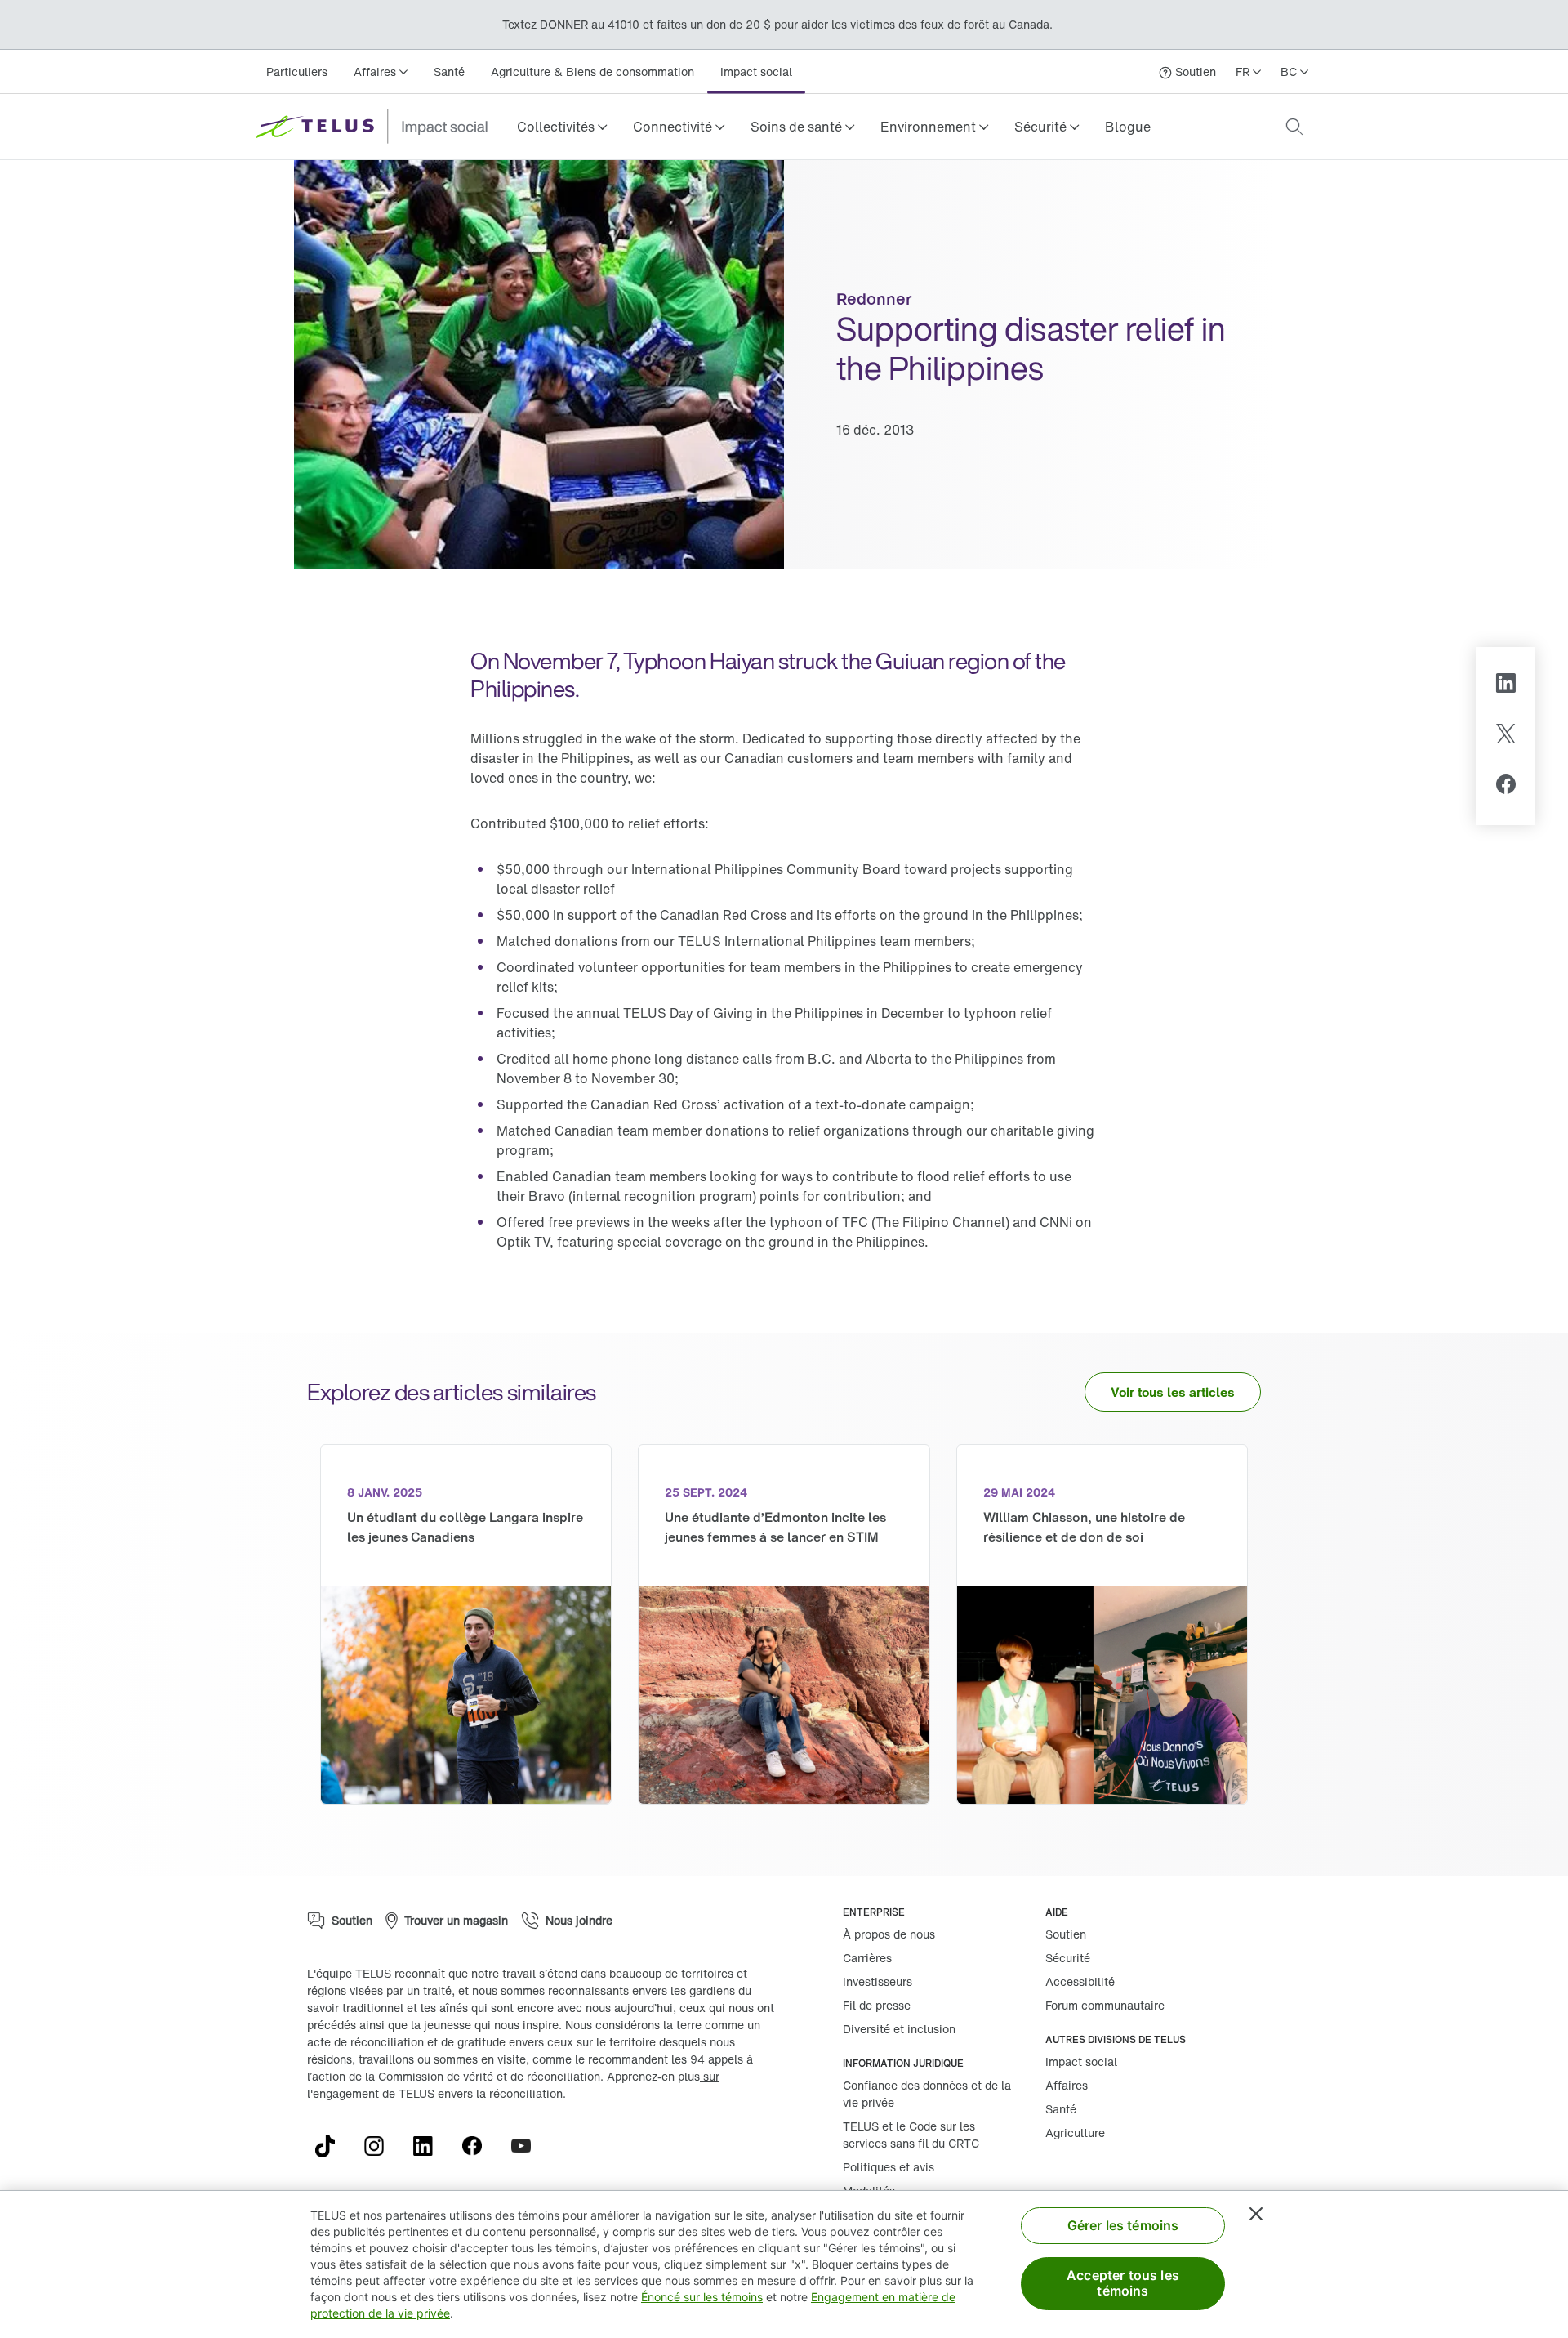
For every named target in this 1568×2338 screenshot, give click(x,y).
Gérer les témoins (1123, 2225)
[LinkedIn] (1506, 685)
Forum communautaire (1105, 2005)
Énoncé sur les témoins (702, 2297)
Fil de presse (877, 2005)
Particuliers (297, 71)
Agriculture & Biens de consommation (592, 71)
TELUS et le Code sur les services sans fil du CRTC (911, 2135)
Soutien (1066, 1934)
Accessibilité (1080, 1981)
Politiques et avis (889, 2167)
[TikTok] (332, 2146)
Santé (449, 71)
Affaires (1067, 2085)
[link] (1128, 127)
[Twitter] (1506, 736)
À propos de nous (889, 1934)
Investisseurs (878, 1981)
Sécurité (1068, 1958)
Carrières (867, 1958)
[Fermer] (1256, 2214)
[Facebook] (1506, 787)
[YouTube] (528, 2146)
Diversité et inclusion (899, 2029)
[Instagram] (381, 2146)
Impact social (756, 71)
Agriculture (1075, 2133)
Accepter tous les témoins (1123, 2283)
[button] (562, 127)
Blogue (1128, 127)
